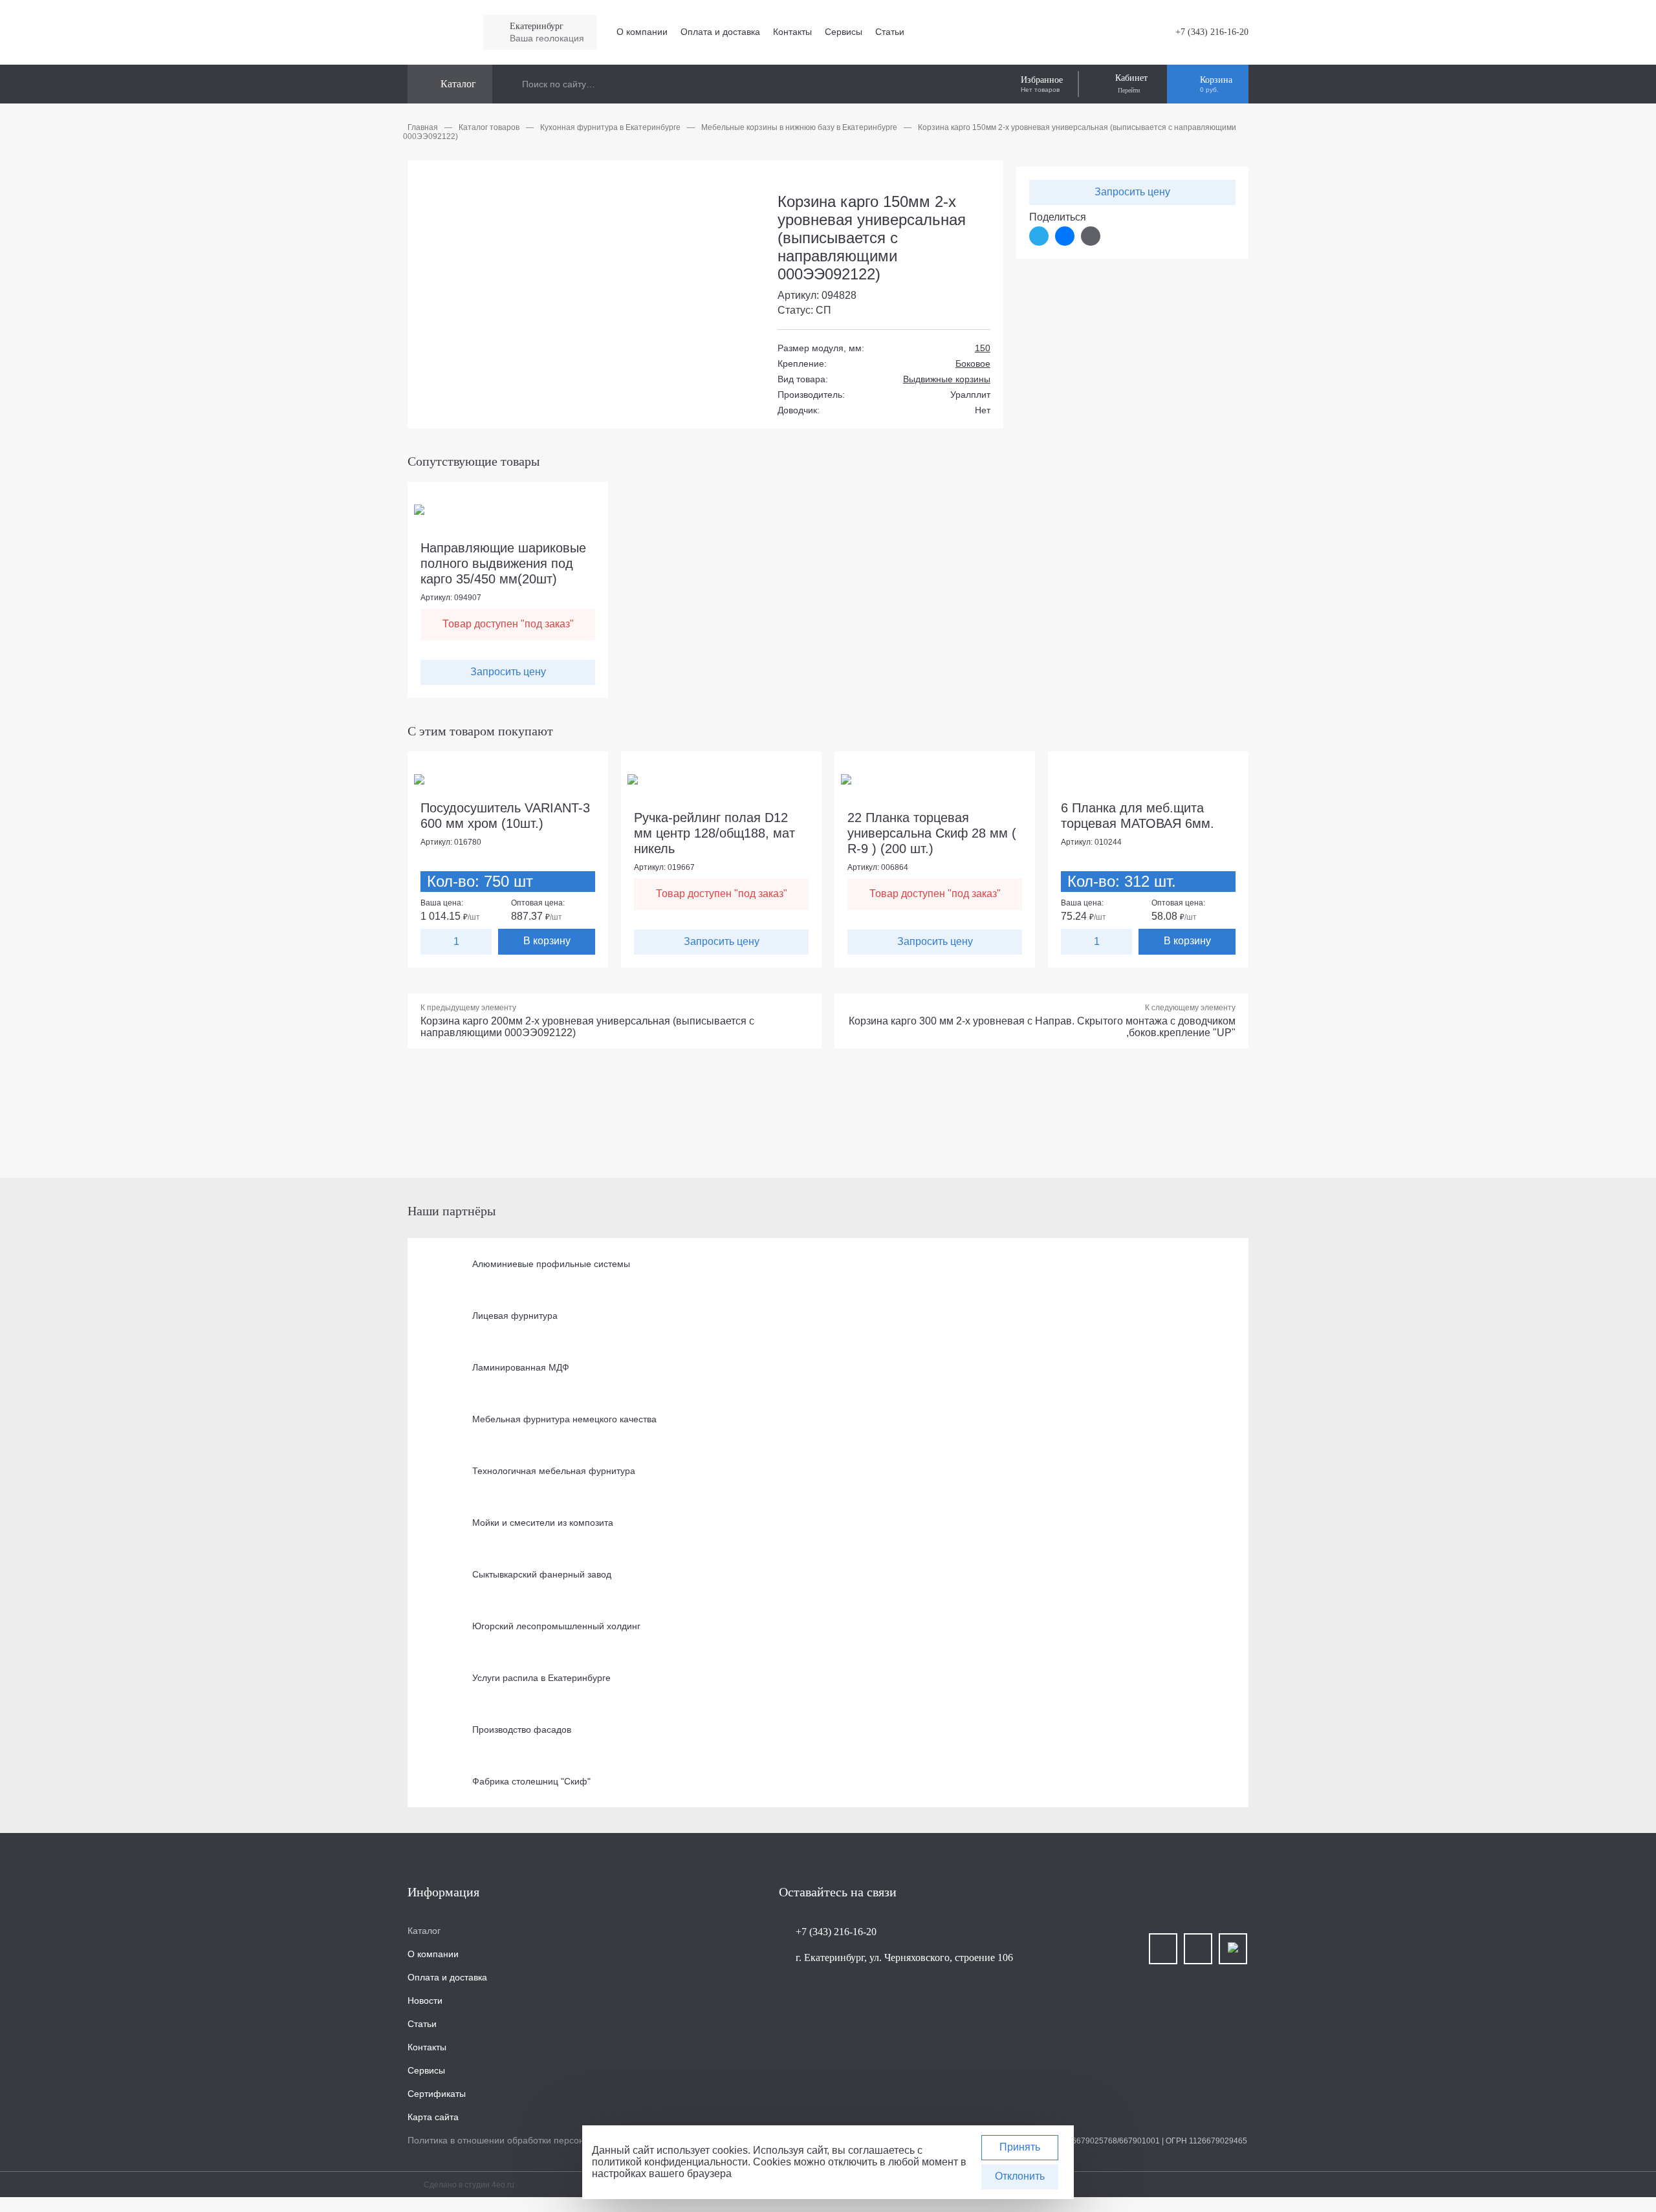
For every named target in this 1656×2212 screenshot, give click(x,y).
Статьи (890, 32)
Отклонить (1020, 2176)
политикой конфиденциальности (670, 2162)
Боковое (973, 363)
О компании (642, 32)
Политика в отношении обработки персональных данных (528, 2140)
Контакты (792, 32)
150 (983, 348)
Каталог (424, 1931)
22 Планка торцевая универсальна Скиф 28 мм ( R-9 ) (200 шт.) (932, 833)
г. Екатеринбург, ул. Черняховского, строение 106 (904, 1957)
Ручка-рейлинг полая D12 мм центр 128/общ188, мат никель (714, 833)
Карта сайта (433, 2117)
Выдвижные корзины (947, 379)
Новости (425, 2001)
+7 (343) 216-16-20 (1212, 32)
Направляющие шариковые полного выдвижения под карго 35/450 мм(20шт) (503, 563)
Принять (1020, 2147)
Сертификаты (437, 2094)
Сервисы (844, 32)
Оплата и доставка (720, 32)
